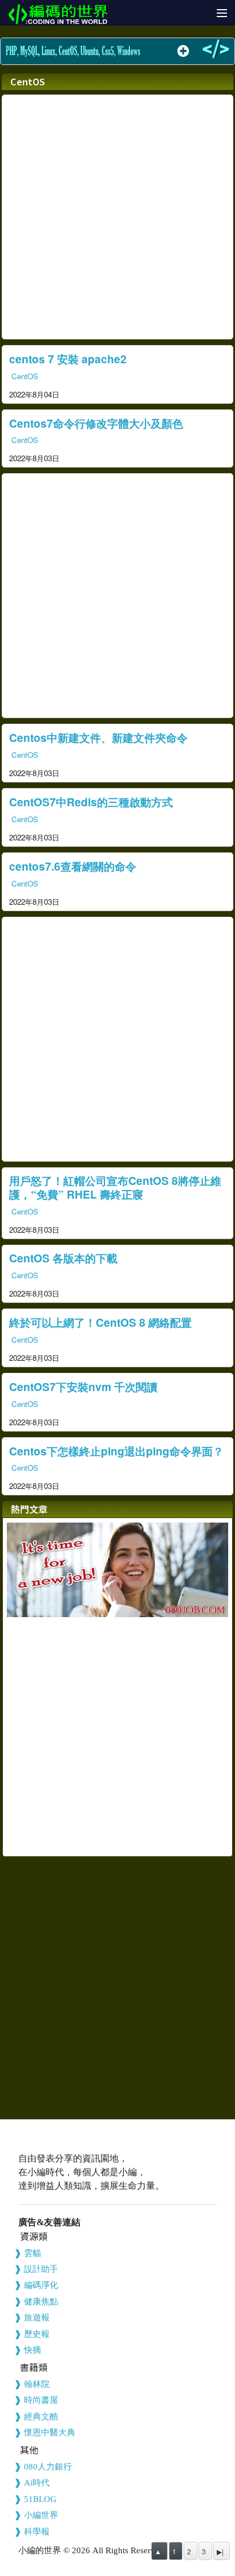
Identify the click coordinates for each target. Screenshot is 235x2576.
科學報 (37, 2532)
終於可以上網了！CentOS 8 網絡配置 (100, 1322)
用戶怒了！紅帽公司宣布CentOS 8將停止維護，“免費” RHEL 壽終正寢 (115, 1187)
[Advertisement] (117, 217)
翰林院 (37, 2384)
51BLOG (40, 2499)
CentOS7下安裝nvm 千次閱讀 (83, 1387)
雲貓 (33, 2253)
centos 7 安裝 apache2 (68, 359)
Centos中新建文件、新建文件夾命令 (98, 737)
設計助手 (41, 2269)
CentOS (25, 376)
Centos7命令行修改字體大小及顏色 (96, 423)
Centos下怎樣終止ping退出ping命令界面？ (116, 1451)
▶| (220, 2551)
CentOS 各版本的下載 (63, 1258)
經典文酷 (41, 2417)
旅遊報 (37, 2317)
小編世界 (41, 2515)
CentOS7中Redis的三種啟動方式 (91, 802)
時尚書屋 (41, 2400)
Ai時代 (37, 2483)
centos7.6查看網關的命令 (73, 866)
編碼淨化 (41, 2285)
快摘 (33, 2350)
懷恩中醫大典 (50, 2433)
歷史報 (37, 2334)
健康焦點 (41, 2302)
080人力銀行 (48, 2467)
